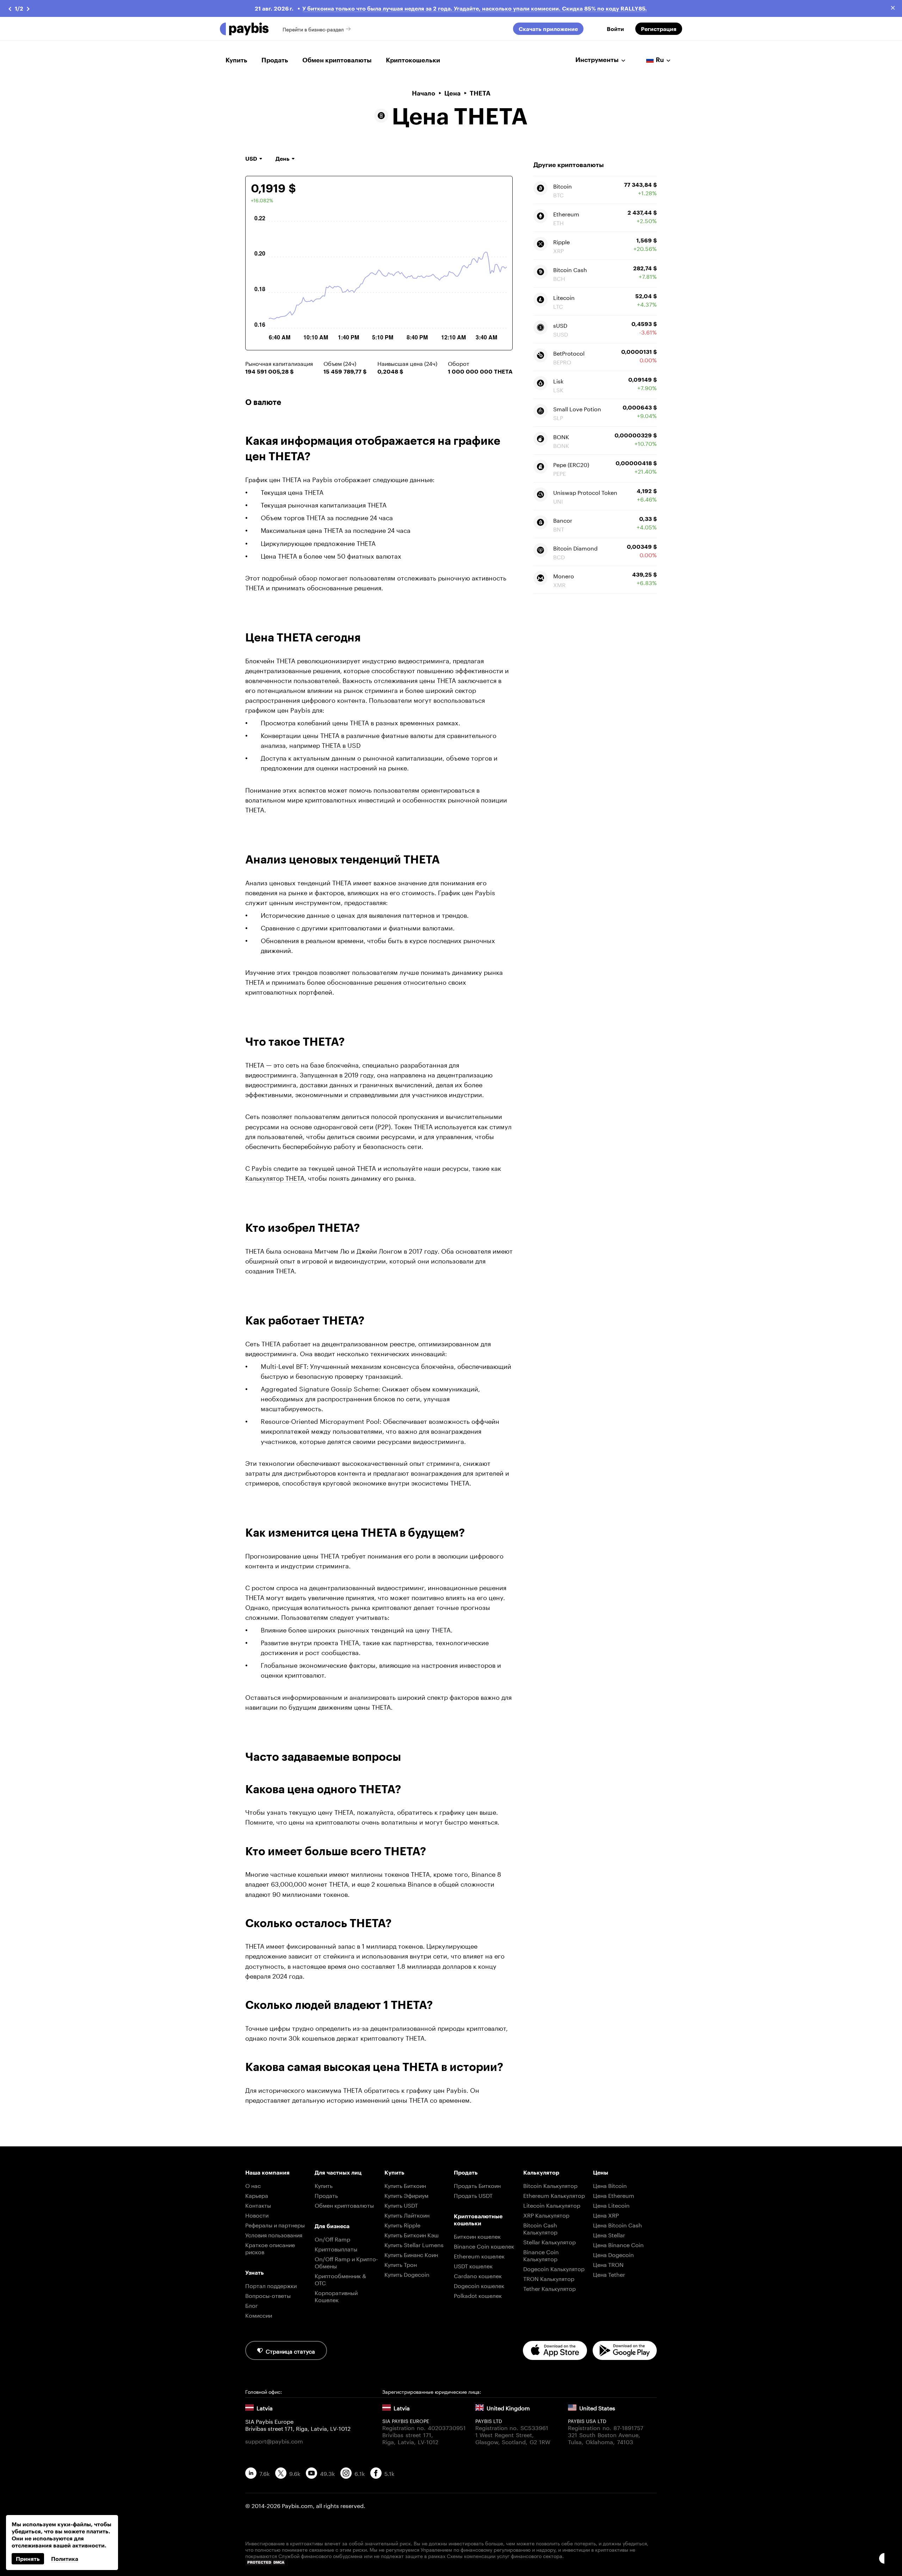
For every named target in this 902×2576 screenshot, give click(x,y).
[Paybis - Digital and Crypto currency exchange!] (244, 29)
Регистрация (659, 29)
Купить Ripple (402, 2224)
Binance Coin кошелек (484, 2246)
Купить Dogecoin (407, 2274)
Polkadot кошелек (478, 2295)
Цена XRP (606, 2215)
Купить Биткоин (405, 2185)
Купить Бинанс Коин (411, 2254)
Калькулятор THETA (275, 1177)
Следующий (29, 9)
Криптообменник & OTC (340, 2279)
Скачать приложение (548, 29)
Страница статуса (290, 2351)
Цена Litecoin (611, 2205)
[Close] (893, 8)
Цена (452, 93)
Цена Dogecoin (613, 2254)
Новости (257, 2215)
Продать (275, 60)
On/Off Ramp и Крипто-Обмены (346, 2262)
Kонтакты (258, 2205)
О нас (253, 2185)
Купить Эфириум (406, 2195)
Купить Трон (401, 2264)
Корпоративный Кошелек (336, 2296)
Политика (65, 2559)
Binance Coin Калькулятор (541, 2255)
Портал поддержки (271, 2285)
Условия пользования (274, 2234)
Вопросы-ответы (268, 2295)
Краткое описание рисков (270, 2248)
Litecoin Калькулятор (552, 2205)
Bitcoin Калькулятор (550, 2185)
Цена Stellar (609, 2234)
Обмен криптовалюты (337, 60)
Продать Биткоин (477, 2185)
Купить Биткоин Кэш (412, 2234)
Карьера (257, 2195)
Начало (424, 93)
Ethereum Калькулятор (554, 2195)
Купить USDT (401, 2205)
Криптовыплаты (336, 2248)
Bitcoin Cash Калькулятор (540, 2228)
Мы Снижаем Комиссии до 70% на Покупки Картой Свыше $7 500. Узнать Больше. (477, 8)
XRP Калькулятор (546, 2215)
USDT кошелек (473, 2265)
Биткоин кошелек (477, 2236)
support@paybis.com (274, 2441)
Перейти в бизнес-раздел (313, 29)
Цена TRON (608, 2264)
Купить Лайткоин (407, 2215)
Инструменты (597, 60)
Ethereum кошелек (479, 2255)
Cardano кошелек (478, 2275)
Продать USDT (473, 2195)
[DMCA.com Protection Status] (451, 2562)
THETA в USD (341, 744)
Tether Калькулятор (549, 2288)
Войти (615, 29)
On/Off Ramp (332, 2239)
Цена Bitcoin (610, 2185)
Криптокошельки (413, 60)
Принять (28, 2559)
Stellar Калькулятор (549, 2241)
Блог (252, 2305)
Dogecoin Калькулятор (554, 2268)
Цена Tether (609, 2274)
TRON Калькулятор (549, 2278)
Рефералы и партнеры (275, 2224)
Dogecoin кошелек (479, 2285)
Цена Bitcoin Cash (617, 2224)
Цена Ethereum (614, 2195)
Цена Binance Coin (618, 2244)
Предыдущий (10, 9)
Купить (236, 60)
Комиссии (259, 2315)
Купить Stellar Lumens (414, 2244)
